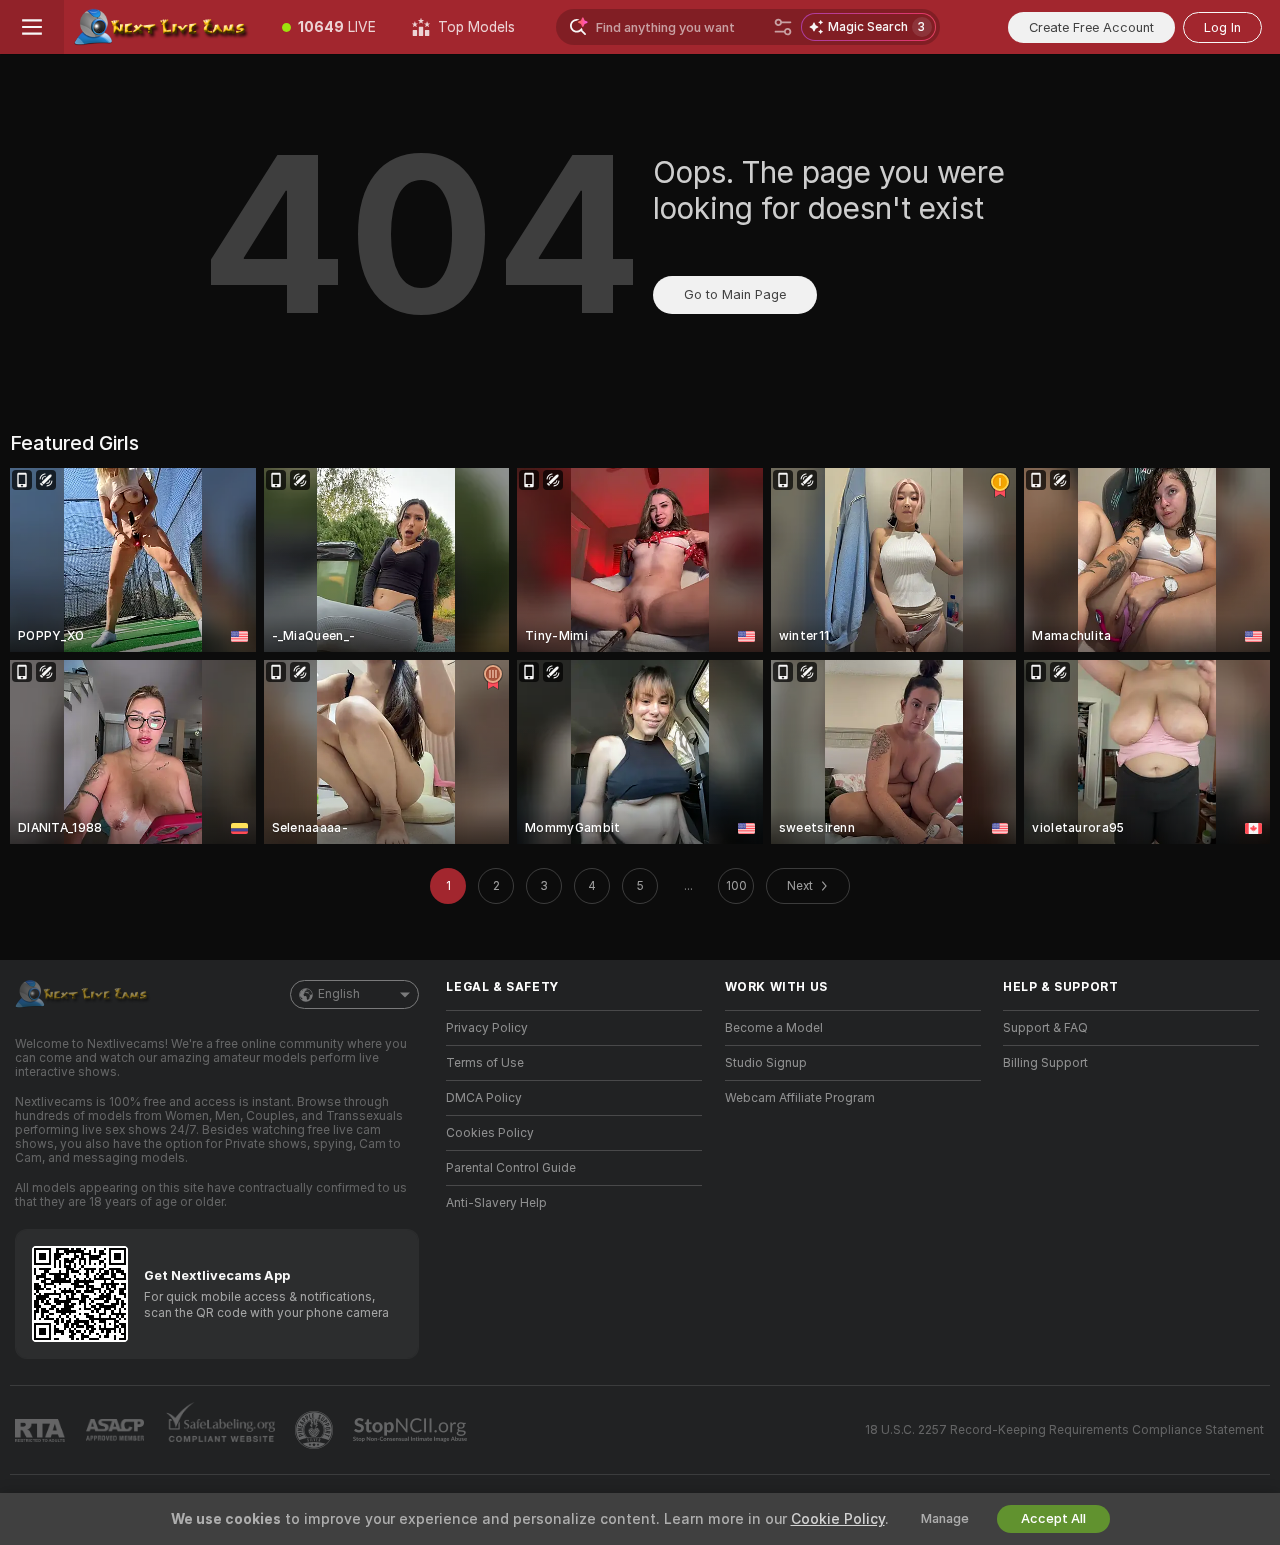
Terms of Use (485, 1063)
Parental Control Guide (511, 1168)
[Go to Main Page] (164, 27)
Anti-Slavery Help (496, 1203)
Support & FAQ (1045, 1028)
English (339, 994)
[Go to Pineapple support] (316, 1430)
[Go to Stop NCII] (412, 1430)
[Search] (783, 27)
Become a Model (774, 1028)
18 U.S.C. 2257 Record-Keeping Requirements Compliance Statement (1064, 1430)
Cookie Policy (838, 1519)
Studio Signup (766, 1063)
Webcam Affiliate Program (800, 1098)
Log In (1222, 27)
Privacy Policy (487, 1028)
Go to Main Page (735, 294)
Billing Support (1045, 1063)
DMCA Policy (484, 1098)
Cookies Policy (490, 1133)
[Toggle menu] (32, 27)
